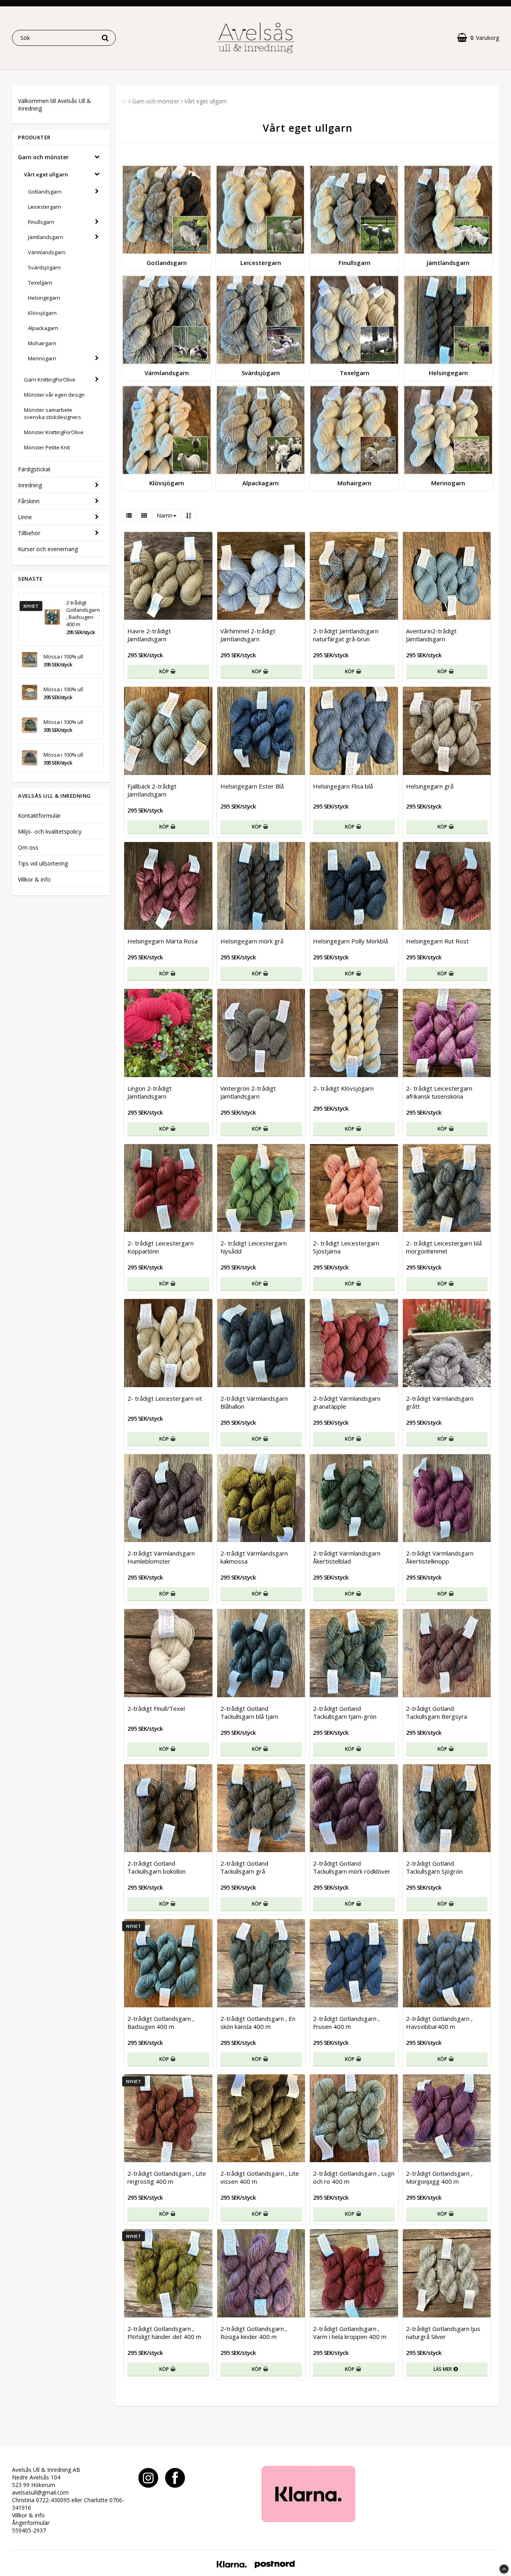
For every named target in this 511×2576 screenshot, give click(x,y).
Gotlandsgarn (45, 192)
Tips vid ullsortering (43, 863)
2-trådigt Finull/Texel (156, 1708)
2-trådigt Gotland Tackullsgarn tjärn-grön (345, 1712)
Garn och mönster (43, 157)
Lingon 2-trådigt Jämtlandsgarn (150, 1092)
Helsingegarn (44, 298)
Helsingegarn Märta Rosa (162, 941)
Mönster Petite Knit (47, 447)
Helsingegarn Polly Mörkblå (351, 941)
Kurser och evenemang (48, 549)
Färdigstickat (34, 469)
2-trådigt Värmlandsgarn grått (440, 1402)
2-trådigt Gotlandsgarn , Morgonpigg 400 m (439, 2177)
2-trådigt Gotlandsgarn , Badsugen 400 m (83, 613)
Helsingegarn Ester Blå (252, 786)
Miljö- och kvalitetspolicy (50, 831)
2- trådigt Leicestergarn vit (165, 1398)
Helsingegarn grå (430, 786)
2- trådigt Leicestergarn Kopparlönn (160, 1247)
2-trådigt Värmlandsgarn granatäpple (347, 1402)
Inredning (30, 485)
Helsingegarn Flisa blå (343, 786)
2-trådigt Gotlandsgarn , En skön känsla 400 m (258, 2022)
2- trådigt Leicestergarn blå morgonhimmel (444, 1247)
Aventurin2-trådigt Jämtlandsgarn (431, 635)
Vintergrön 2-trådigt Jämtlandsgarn (248, 1092)
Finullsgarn (41, 222)
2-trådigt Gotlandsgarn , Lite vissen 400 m (260, 2177)
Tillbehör (29, 533)
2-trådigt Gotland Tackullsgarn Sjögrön (434, 1867)
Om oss (28, 847)
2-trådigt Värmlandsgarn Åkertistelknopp (440, 1557)
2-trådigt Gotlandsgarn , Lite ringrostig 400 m (167, 2177)
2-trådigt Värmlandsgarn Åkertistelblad (347, 1557)
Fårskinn (29, 501)
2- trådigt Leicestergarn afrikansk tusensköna (439, 1092)
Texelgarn (40, 283)
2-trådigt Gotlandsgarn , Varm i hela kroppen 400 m (350, 2333)
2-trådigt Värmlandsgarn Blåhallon (254, 1402)
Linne (25, 517)
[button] (478, 38)
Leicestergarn (45, 207)
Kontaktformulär (39, 816)
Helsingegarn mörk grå (252, 941)
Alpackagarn (43, 328)
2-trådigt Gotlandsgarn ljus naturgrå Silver (443, 2333)
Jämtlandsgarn (46, 237)
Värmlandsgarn (47, 252)
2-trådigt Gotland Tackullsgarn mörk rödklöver (352, 1867)
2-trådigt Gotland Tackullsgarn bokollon (156, 1867)
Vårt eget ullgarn (46, 174)
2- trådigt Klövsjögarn (343, 1088)
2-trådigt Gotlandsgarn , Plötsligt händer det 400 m (164, 2333)
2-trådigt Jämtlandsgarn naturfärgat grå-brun (346, 635)
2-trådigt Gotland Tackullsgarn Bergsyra (437, 1712)
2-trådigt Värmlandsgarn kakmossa (254, 1557)
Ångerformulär (31, 2523)
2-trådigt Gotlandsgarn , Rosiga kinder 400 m (254, 2333)
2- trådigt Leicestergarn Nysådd (254, 1247)
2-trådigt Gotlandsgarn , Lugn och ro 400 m (354, 2177)
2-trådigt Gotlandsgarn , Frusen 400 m (346, 2022)
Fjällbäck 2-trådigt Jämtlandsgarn (152, 790)
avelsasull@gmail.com (40, 2492)
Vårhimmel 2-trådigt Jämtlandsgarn (248, 635)
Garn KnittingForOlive (50, 380)
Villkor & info (34, 879)
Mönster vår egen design (54, 395)
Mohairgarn (42, 343)
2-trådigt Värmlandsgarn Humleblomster (161, 1557)
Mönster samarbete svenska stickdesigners (52, 413)
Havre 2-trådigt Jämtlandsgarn (149, 635)
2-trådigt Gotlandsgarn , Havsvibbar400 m (439, 2022)
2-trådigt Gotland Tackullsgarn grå (244, 1867)
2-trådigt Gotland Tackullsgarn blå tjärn (249, 1712)
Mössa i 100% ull (63, 656)
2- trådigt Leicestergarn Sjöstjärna (346, 1247)
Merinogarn (42, 358)
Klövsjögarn (42, 313)
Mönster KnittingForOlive (54, 432)
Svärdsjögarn (44, 267)
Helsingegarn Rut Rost (437, 941)
